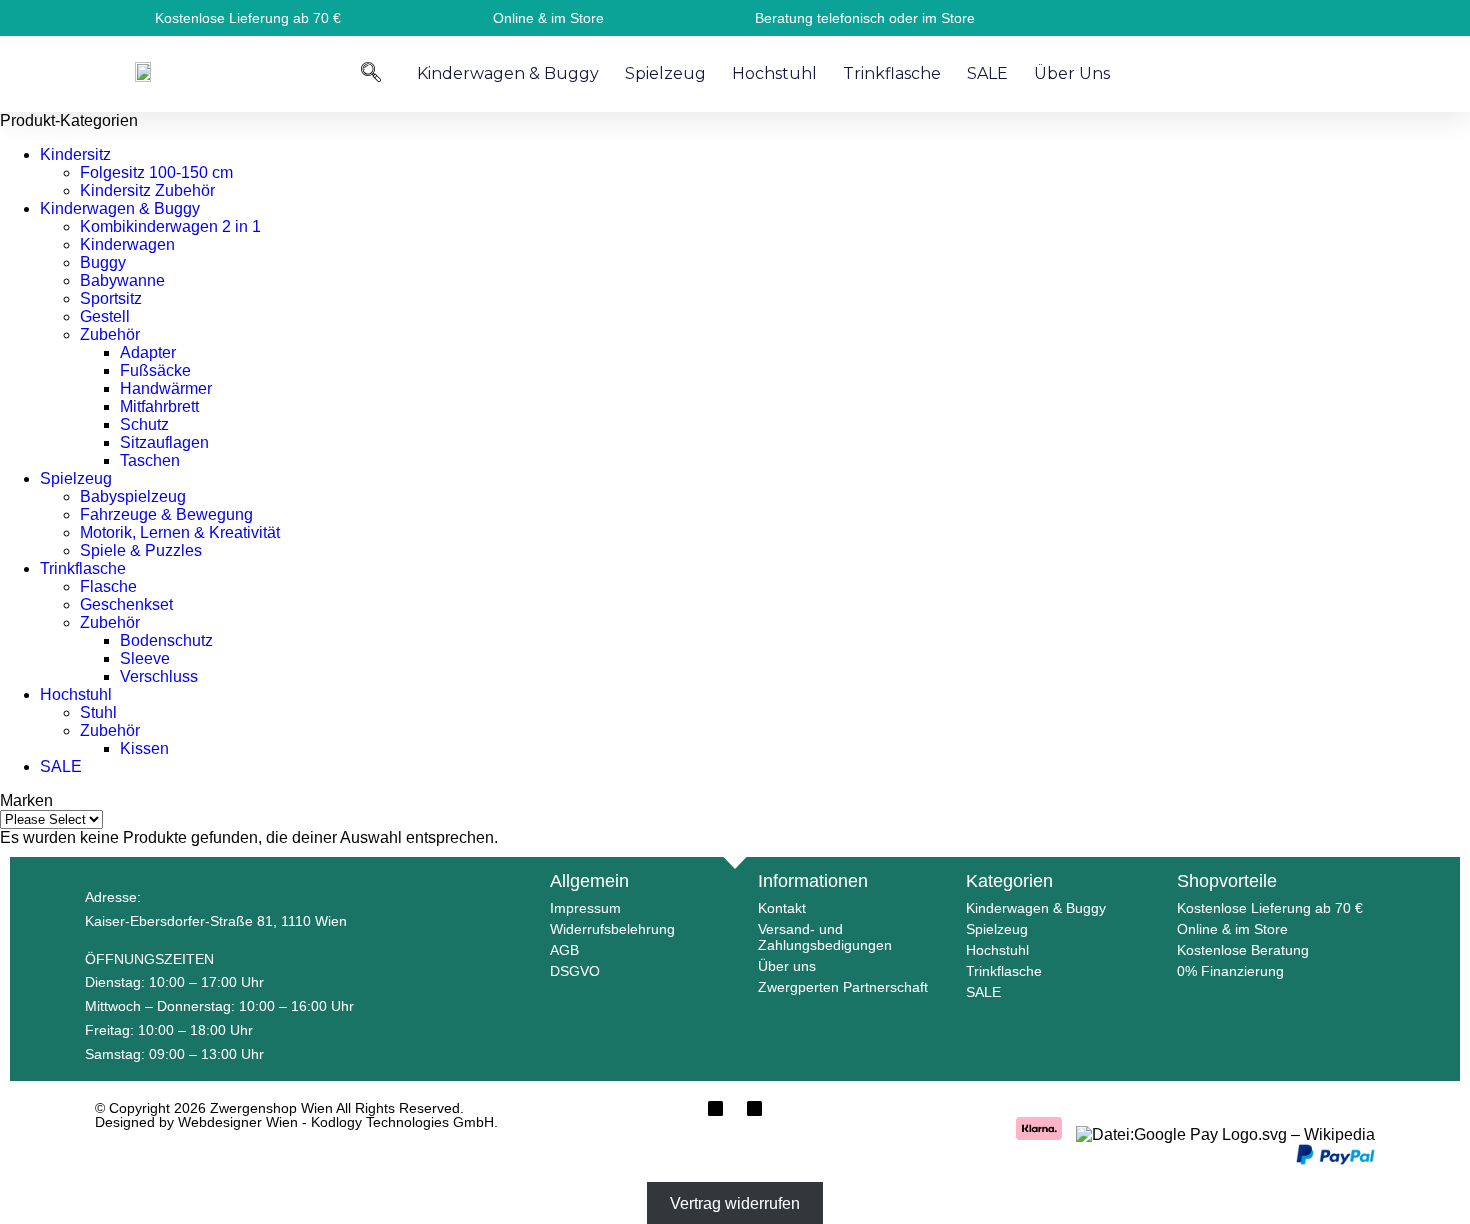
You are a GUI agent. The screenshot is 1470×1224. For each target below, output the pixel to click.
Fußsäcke (155, 370)
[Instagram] (754, 1108)
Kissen (144, 748)
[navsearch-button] (371, 72)
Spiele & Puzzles (141, 550)
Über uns (1072, 73)
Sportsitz (111, 298)
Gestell (105, 316)
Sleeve (145, 658)
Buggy (103, 262)
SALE (987, 73)
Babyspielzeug (133, 496)
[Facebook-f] (715, 1108)
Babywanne (122, 280)
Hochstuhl (774, 73)
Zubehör (110, 334)
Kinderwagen (127, 244)
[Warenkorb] (1302, 72)
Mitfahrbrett (159, 406)
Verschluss (159, 676)
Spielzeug (665, 73)
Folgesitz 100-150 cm (156, 172)
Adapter (148, 352)
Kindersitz (75, 154)
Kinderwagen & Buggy (508, 73)
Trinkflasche (892, 73)
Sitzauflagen (164, 442)
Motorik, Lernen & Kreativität (180, 532)
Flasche (108, 586)
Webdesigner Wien (240, 1122)
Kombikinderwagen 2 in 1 (170, 226)
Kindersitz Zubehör (147, 190)
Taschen (150, 460)
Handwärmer (166, 388)
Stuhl (98, 712)
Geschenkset (126, 604)
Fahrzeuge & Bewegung (166, 514)
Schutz (144, 424)
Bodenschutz (166, 640)
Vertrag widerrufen (735, 1203)
